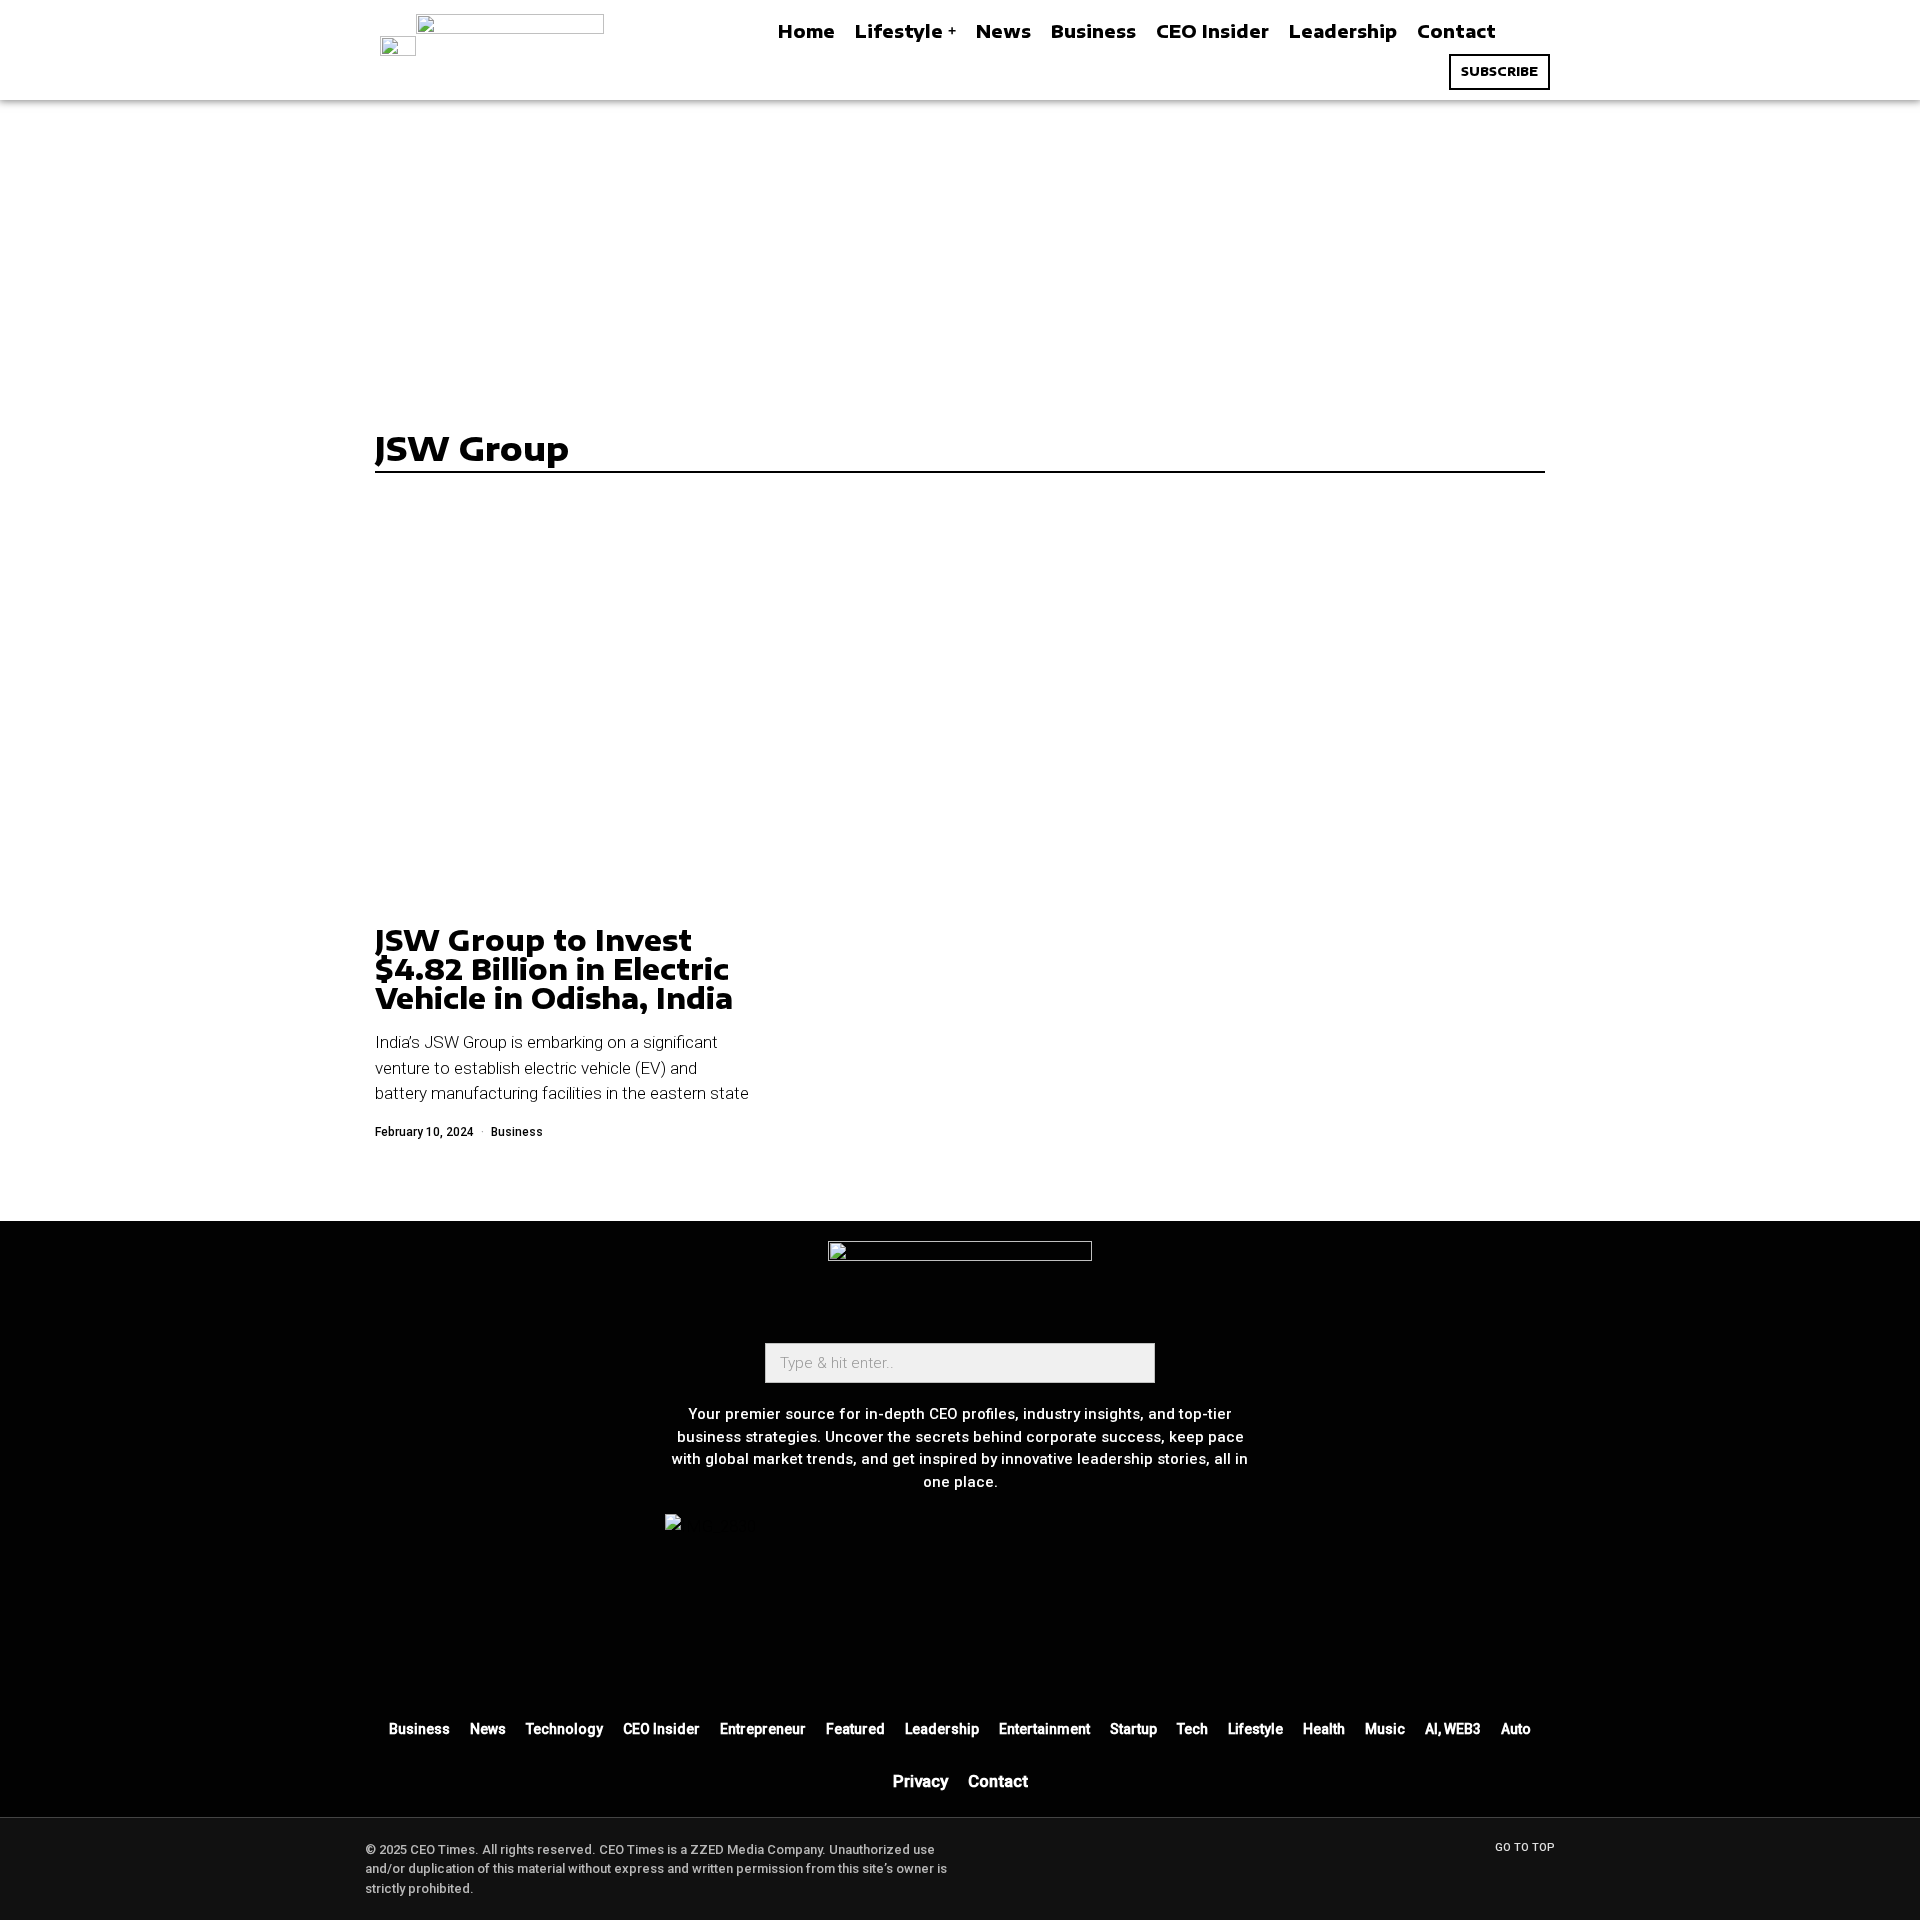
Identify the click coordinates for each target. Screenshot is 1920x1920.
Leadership (942, 1729)
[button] (1528, 32)
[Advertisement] (960, 250)
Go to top (1525, 1847)
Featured (855, 1729)
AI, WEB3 (1453, 1729)
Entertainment (1044, 1729)
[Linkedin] (1049, 1660)
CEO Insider (661, 1729)
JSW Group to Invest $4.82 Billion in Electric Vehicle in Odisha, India (554, 969)
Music (1385, 1729)
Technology (564, 1729)
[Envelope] (931, 1660)
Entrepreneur (763, 1729)
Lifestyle (1255, 1729)
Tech (1192, 1729)
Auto (1516, 1729)
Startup (1133, 1729)
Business (517, 1132)
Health (1324, 1729)
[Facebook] (990, 1660)
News (488, 1729)
